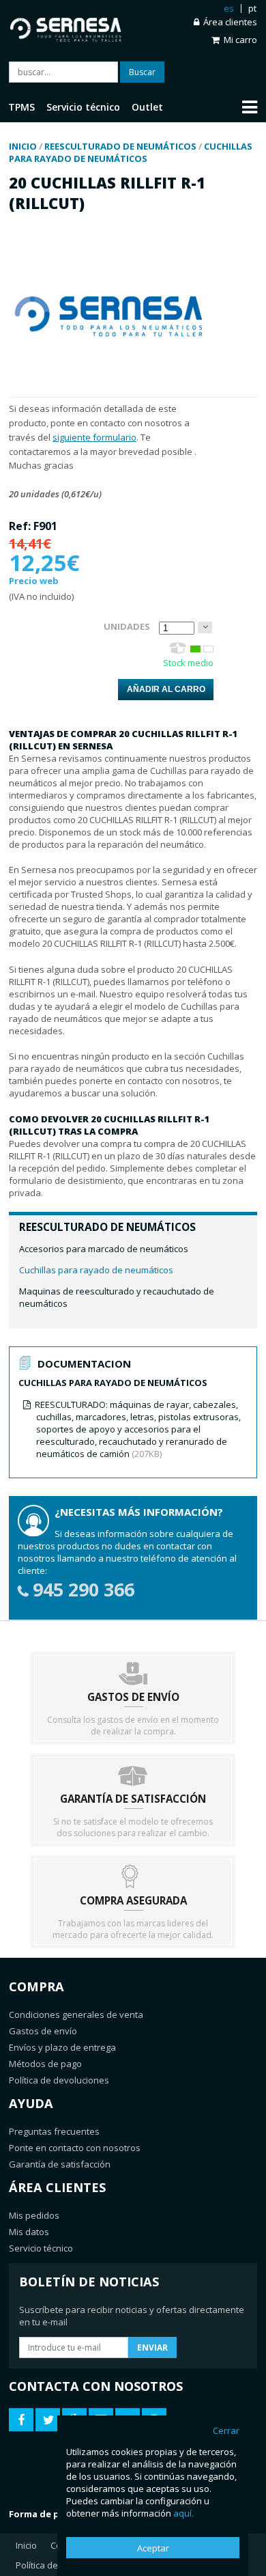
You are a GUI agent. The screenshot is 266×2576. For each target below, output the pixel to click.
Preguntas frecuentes (54, 2131)
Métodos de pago (45, 2064)
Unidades (127, 626)
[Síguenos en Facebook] (21, 2420)
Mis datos (29, 2232)
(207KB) (138, 1429)
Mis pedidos (34, 2215)
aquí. (183, 2513)
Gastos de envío (43, 2031)
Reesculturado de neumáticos (107, 1227)
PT (252, 8)
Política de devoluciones (59, 2080)
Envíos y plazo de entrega (62, 2047)
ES (229, 8)
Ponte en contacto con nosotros (75, 2148)
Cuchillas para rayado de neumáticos (96, 1270)
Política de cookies (54, 2565)
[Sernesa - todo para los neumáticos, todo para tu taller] (71, 27)
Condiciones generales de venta (76, 2014)
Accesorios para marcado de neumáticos (104, 1249)
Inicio (26, 2545)
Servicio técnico (41, 2248)
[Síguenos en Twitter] (48, 2420)
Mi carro (240, 40)
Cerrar (226, 2430)
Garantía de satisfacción (60, 2164)
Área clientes (230, 22)
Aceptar (153, 2548)
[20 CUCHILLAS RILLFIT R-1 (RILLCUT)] (111, 391)
